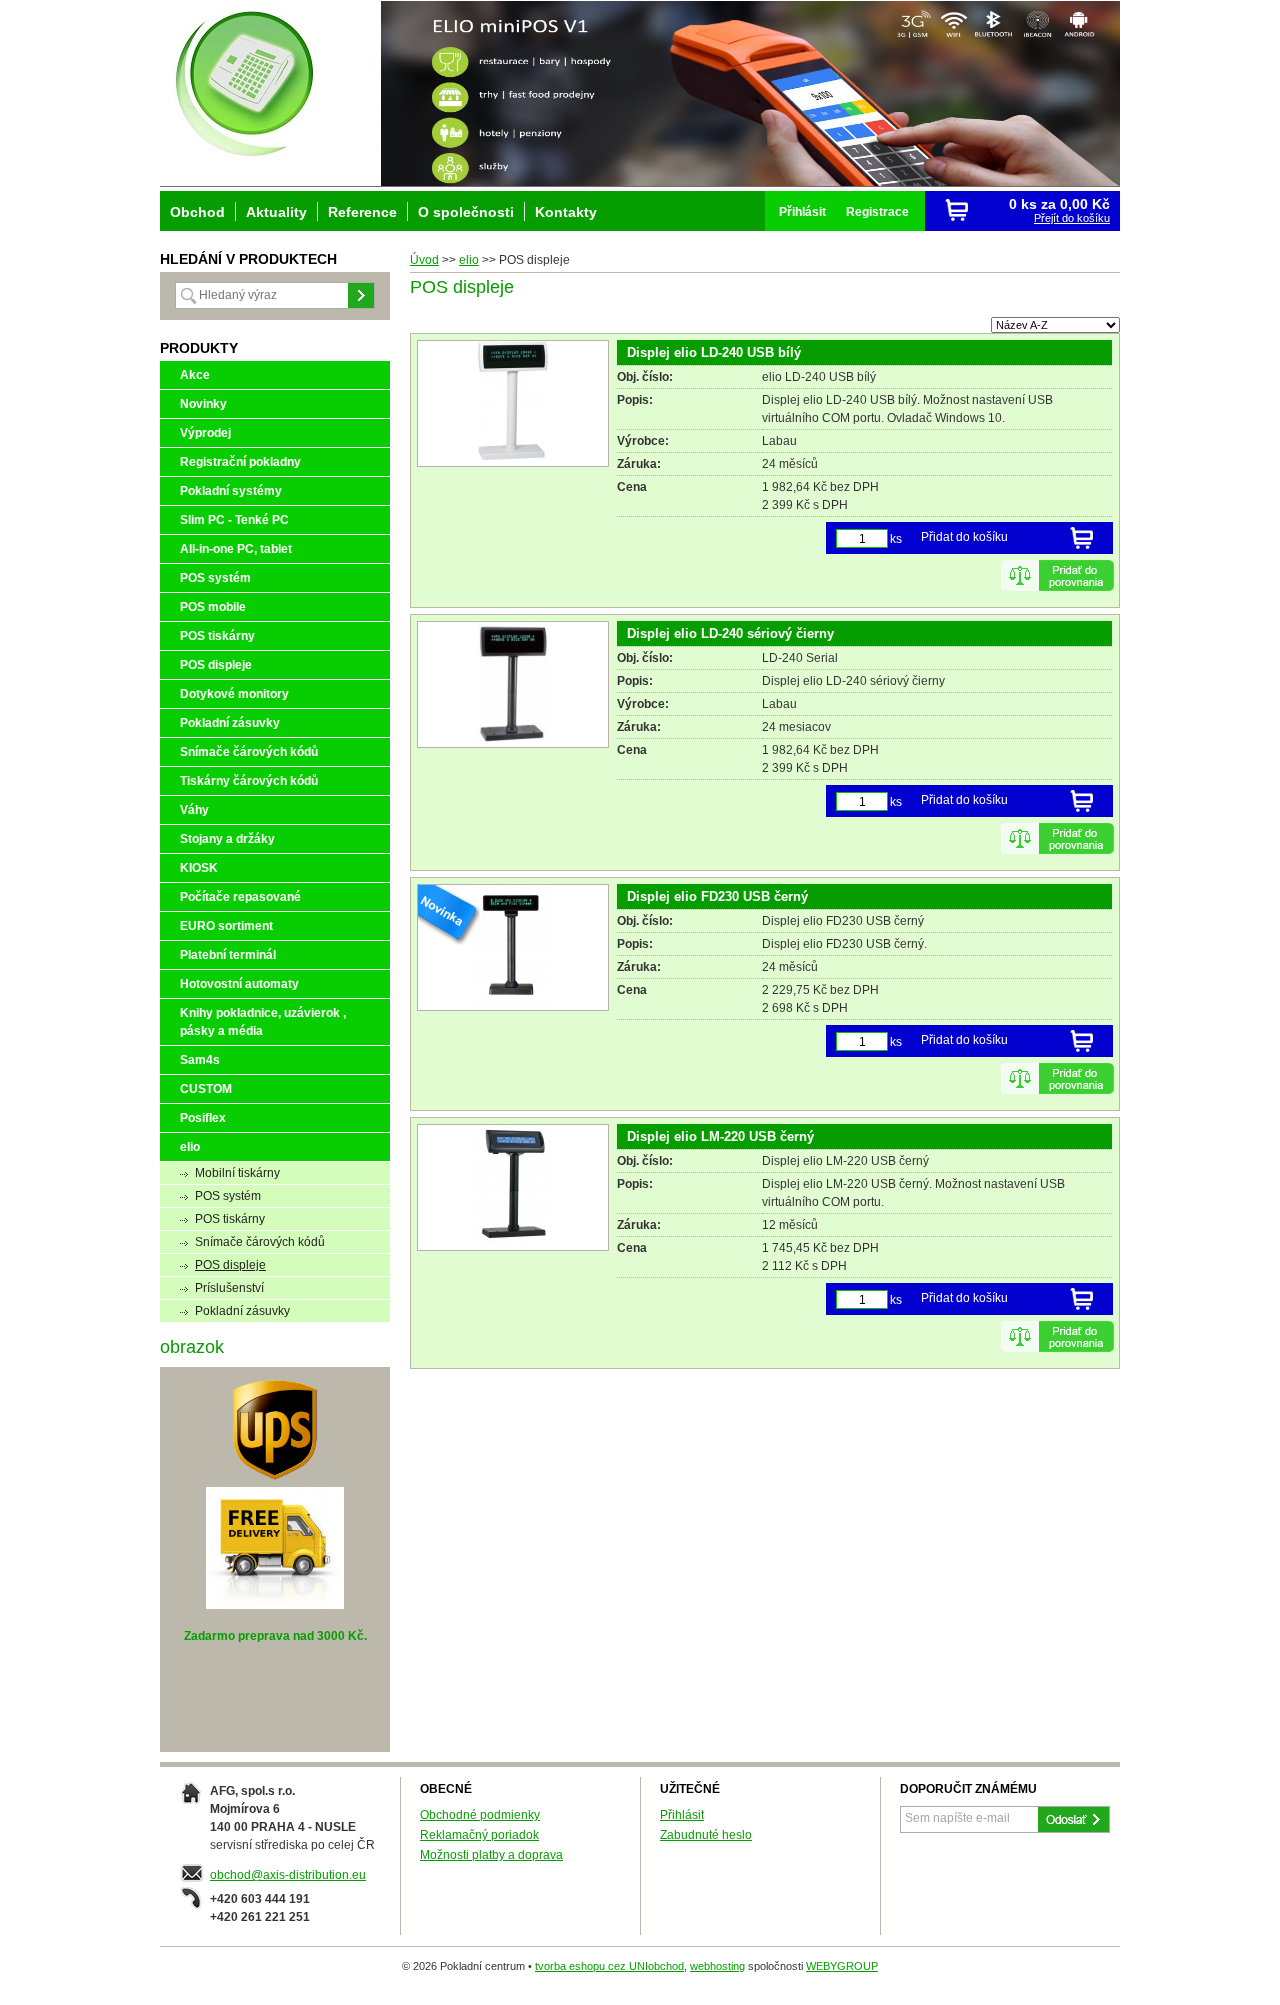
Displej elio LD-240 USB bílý (714, 352)
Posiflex (203, 1118)
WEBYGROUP (842, 1966)
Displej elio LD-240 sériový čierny (730, 633)
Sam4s (200, 1060)
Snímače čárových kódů (249, 752)
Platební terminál (228, 955)
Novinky (203, 404)
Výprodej (205, 433)
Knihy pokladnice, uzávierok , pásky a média (263, 1022)
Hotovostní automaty (239, 984)
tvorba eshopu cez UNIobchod (609, 1966)
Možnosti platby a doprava (491, 1855)
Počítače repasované (240, 897)
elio (469, 260)
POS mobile (213, 607)
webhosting (717, 1966)
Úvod (424, 260)
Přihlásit (802, 212)
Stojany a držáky (227, 839)
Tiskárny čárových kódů (249, 781)
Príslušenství (229, 1288)
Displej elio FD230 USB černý (717, 896)
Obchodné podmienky (480, 1815)
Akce (195, 375)
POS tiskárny (217, 636)
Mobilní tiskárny (237, 1173)
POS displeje (216, 665)
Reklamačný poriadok (479, 1835)
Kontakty (566, 212)
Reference (362, 212)
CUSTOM (206, 1089)
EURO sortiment (226, 926)
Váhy (194, 810)
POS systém (215, 578)
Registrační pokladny (240, 462)
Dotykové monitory (234, 694)
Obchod (197, 212)
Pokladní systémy (231, 491)
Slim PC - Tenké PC (234, 520)
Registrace (877, 212)
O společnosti (466, 212)
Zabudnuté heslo (706, 1835)
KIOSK (199, 868)
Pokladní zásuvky (230, 723)
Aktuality (276, 212)
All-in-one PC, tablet (236, 549)
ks (896, 539)
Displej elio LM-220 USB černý (720, 1136)
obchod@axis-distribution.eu (288, 1875)
